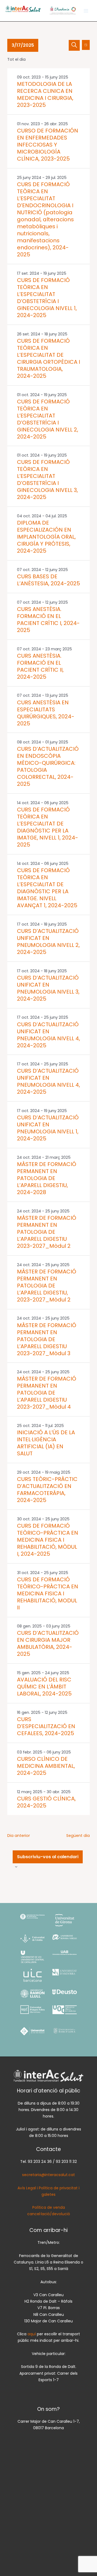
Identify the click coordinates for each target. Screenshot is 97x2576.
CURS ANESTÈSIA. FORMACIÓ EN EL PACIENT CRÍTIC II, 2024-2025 (40, 666)
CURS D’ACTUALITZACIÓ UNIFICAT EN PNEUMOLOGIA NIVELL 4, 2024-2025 (48, 1035)
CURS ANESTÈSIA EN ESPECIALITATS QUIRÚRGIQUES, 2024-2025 (46, 713)
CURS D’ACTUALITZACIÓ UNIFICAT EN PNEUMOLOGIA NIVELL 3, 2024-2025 (48, 988)
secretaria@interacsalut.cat (48, 2175)
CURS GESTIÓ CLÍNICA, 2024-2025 (46, 1802)
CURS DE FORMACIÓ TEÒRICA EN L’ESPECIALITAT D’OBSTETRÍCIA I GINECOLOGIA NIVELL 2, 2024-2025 (48, 419)
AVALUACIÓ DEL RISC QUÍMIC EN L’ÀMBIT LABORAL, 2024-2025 (44, 1687)
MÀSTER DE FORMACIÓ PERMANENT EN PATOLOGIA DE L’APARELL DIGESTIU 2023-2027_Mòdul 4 (47, 1393)
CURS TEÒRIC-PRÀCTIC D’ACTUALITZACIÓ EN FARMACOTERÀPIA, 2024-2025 (47, 1490)
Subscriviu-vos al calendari (48, 1857)
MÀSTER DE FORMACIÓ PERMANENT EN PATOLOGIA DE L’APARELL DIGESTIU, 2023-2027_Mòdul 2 (47, 1286)
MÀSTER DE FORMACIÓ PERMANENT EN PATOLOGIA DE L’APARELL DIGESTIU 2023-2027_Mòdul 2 (47, 1232)
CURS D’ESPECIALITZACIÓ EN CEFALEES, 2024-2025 (46, 1726)
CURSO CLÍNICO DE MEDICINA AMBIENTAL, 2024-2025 (46, 1766)
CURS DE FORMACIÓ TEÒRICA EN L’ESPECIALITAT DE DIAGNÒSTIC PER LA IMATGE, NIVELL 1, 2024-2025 (48, 827)
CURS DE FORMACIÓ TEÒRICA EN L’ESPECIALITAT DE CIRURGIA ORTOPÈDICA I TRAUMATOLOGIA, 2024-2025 (48, 358)
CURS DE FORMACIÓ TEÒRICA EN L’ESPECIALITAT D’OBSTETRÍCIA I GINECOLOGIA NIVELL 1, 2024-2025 (47, 298)
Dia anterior (19, 1836)
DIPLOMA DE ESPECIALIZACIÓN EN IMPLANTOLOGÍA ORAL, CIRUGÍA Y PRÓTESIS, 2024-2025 (46, 537)
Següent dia (78, 1836)
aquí (32, 2334)
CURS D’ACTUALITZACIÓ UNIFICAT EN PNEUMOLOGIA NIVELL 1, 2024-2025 (48, 1128)
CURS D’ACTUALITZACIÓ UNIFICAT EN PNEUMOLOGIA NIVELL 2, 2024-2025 (48, 942)
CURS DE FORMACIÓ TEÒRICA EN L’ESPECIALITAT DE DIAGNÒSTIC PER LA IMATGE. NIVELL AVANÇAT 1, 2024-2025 (47, 888)
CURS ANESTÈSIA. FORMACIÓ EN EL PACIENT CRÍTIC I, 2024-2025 (48, 620)
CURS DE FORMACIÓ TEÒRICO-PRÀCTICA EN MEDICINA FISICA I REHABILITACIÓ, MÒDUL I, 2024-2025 (48, 1540)
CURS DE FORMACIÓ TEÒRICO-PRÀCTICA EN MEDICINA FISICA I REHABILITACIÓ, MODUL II (48, 1593)
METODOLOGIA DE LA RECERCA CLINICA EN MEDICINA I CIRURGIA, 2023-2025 (45, 94)
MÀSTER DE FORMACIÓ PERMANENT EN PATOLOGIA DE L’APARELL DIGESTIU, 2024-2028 (47, 1178)
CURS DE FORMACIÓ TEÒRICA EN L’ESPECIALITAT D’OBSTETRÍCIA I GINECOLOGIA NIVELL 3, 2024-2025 (47, 480)
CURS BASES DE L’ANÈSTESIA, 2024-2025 (48, 580)
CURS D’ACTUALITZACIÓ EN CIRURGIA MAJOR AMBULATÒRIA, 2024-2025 (48, 1643)
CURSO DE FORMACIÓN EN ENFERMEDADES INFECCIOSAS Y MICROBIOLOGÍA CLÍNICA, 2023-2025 (48, 145)
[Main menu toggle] (86, 11)
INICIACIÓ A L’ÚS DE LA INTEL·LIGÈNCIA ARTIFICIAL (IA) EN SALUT (46, 1443)
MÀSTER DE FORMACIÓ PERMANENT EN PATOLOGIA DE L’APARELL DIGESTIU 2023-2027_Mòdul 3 (47, 1339)
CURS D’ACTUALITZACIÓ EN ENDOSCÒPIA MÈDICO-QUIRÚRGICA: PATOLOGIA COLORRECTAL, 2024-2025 (48, 766)
